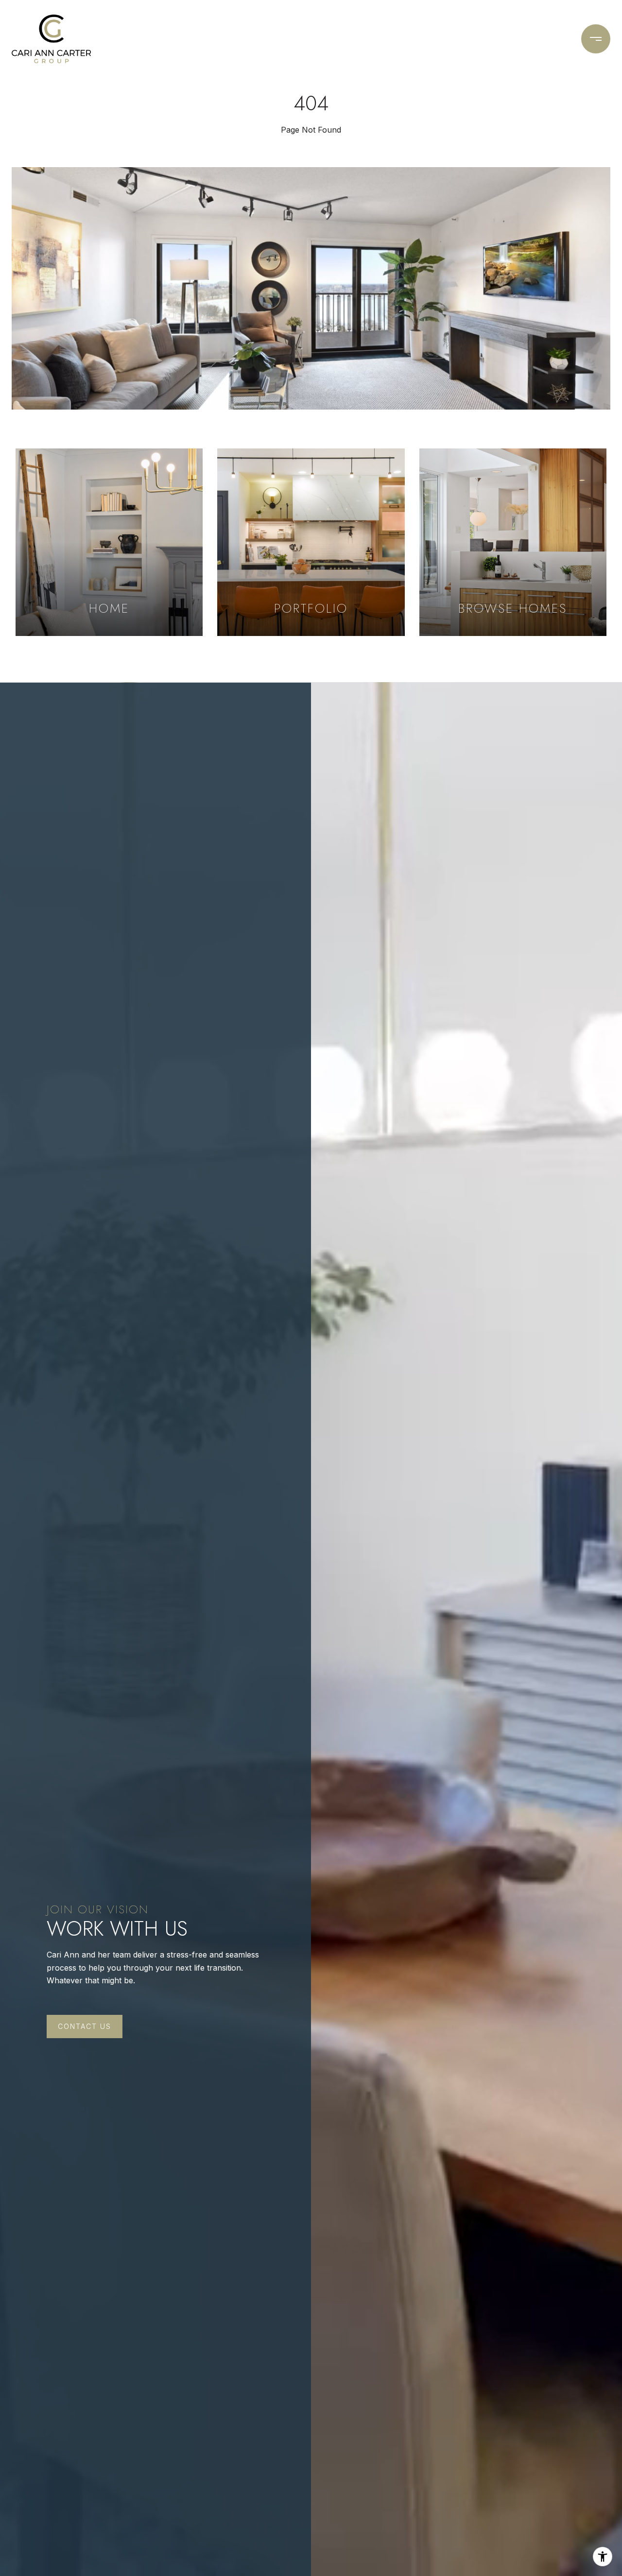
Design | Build (189, 39)
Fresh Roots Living (269, 39)
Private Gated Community (373, 39)
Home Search (466, 39)
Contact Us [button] (85, 2026)
